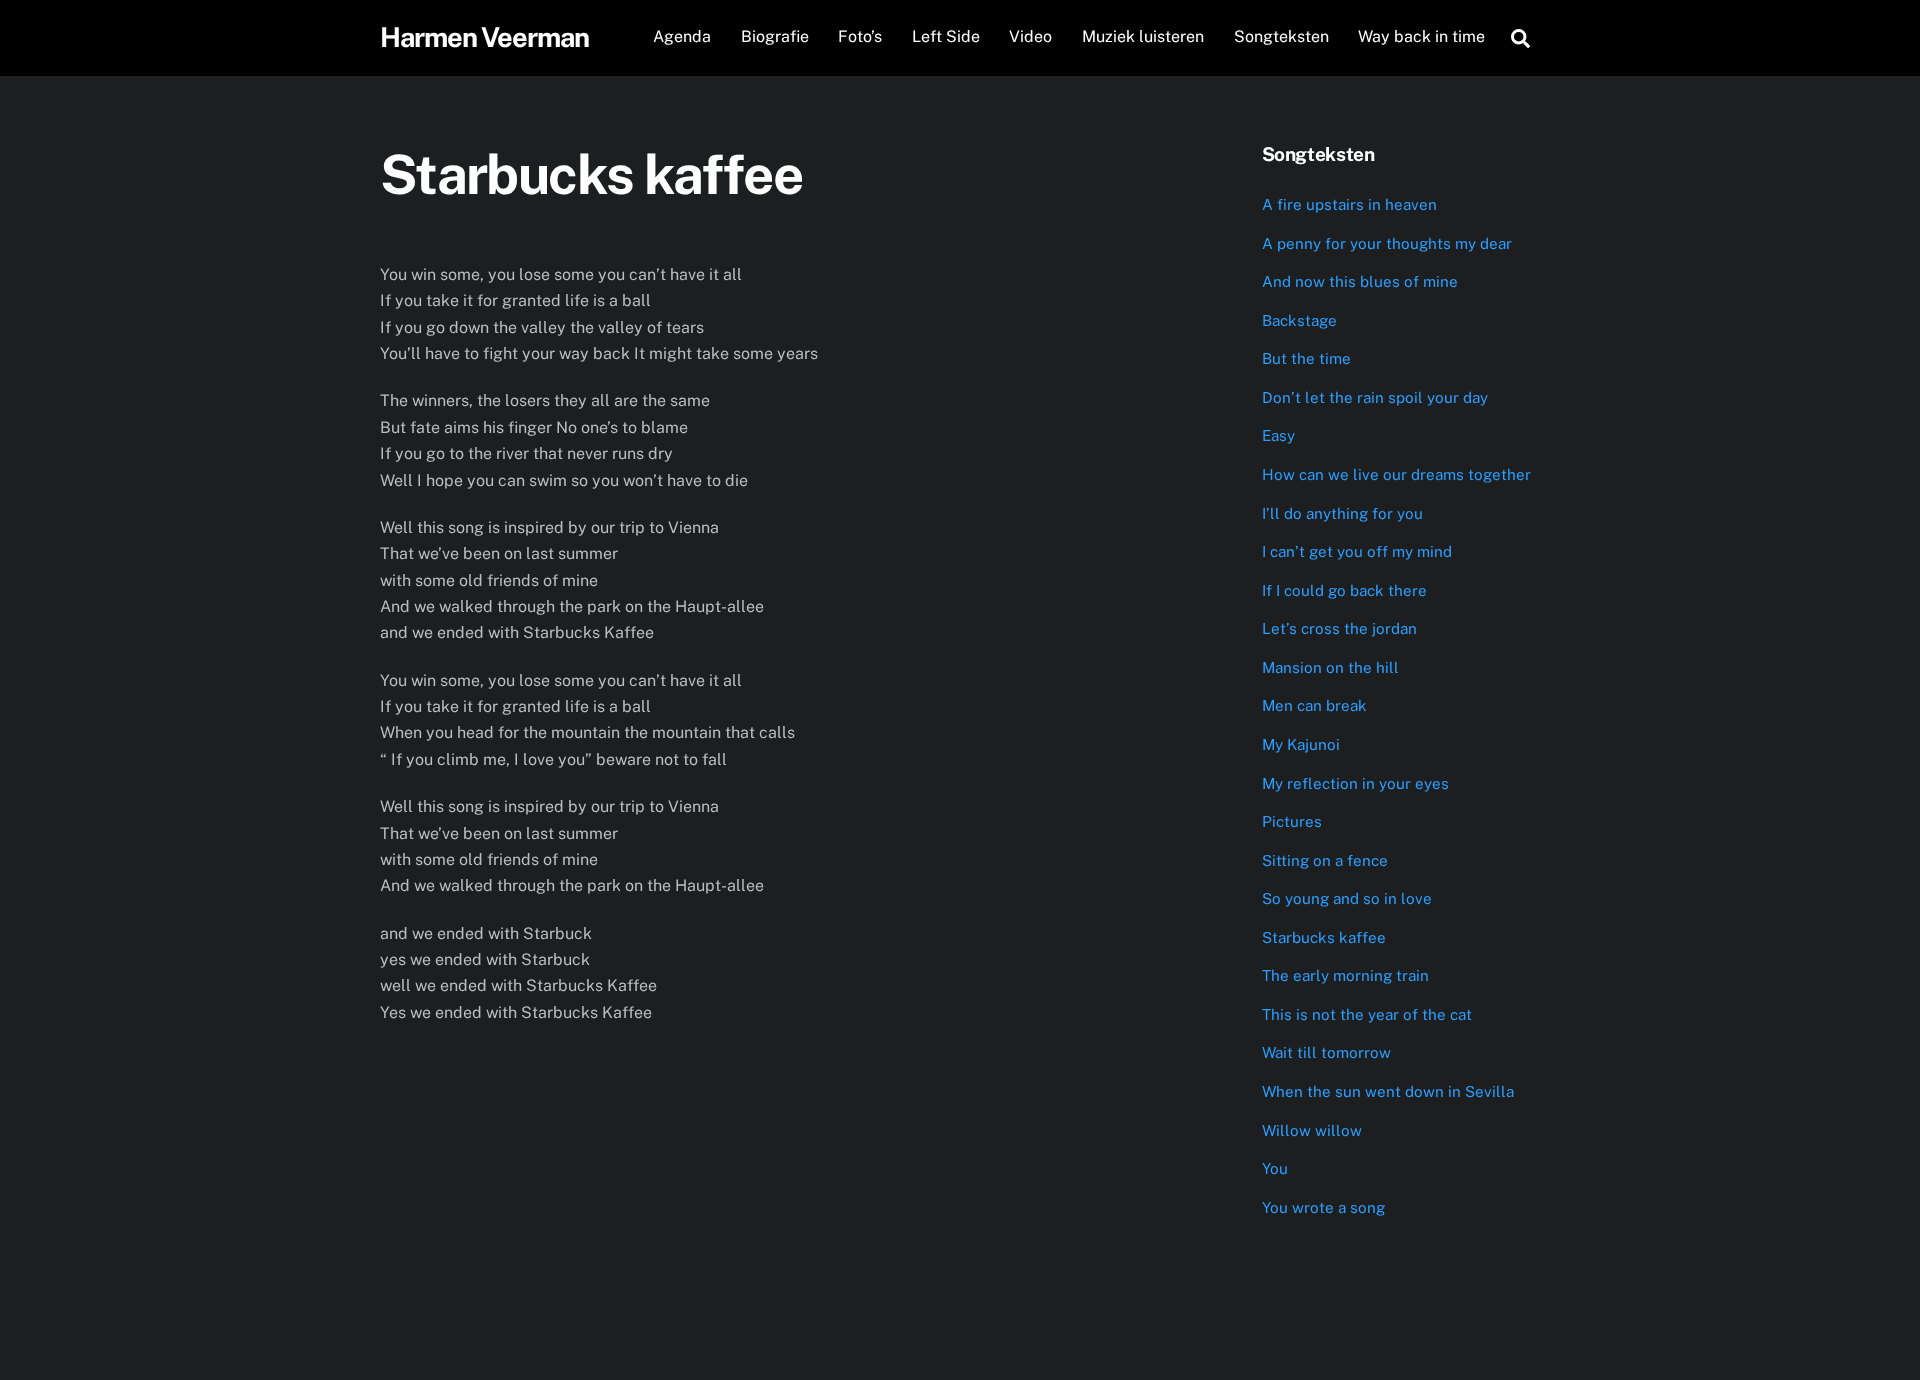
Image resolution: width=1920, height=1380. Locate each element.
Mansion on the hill (1330, 667)
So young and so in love (1347, 898)
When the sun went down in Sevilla (1388, 1091)
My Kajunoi (1301, 744)
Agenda (682, 36)
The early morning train (1345, 975)
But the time (1306, 358)
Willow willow (1312, 1130)
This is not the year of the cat (1367, 1014)
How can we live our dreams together (1396, 474)
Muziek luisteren (1143, 36)
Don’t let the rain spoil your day (1375, 397)
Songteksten (1281, 36)
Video (1030, 36)
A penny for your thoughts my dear (1387, 243)
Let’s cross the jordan (1339, 628)
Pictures (1292, 821)
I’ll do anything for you (1342, 513)
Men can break (1314, 705)
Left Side (946, 36)
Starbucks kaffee (1324, 937)
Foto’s (860, 36)
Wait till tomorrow (1326, 1052)
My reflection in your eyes (1355, 783)
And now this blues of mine (1360, 281)
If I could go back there (1344, 590)
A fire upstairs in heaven (1349, 204)
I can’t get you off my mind (1357, 551)
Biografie (775, 36)
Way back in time (1421, 36)
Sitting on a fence (1325, 860)
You (1275, 1168)
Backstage (1299, 320)
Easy (1278, 435)
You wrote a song (1323, 1207)
